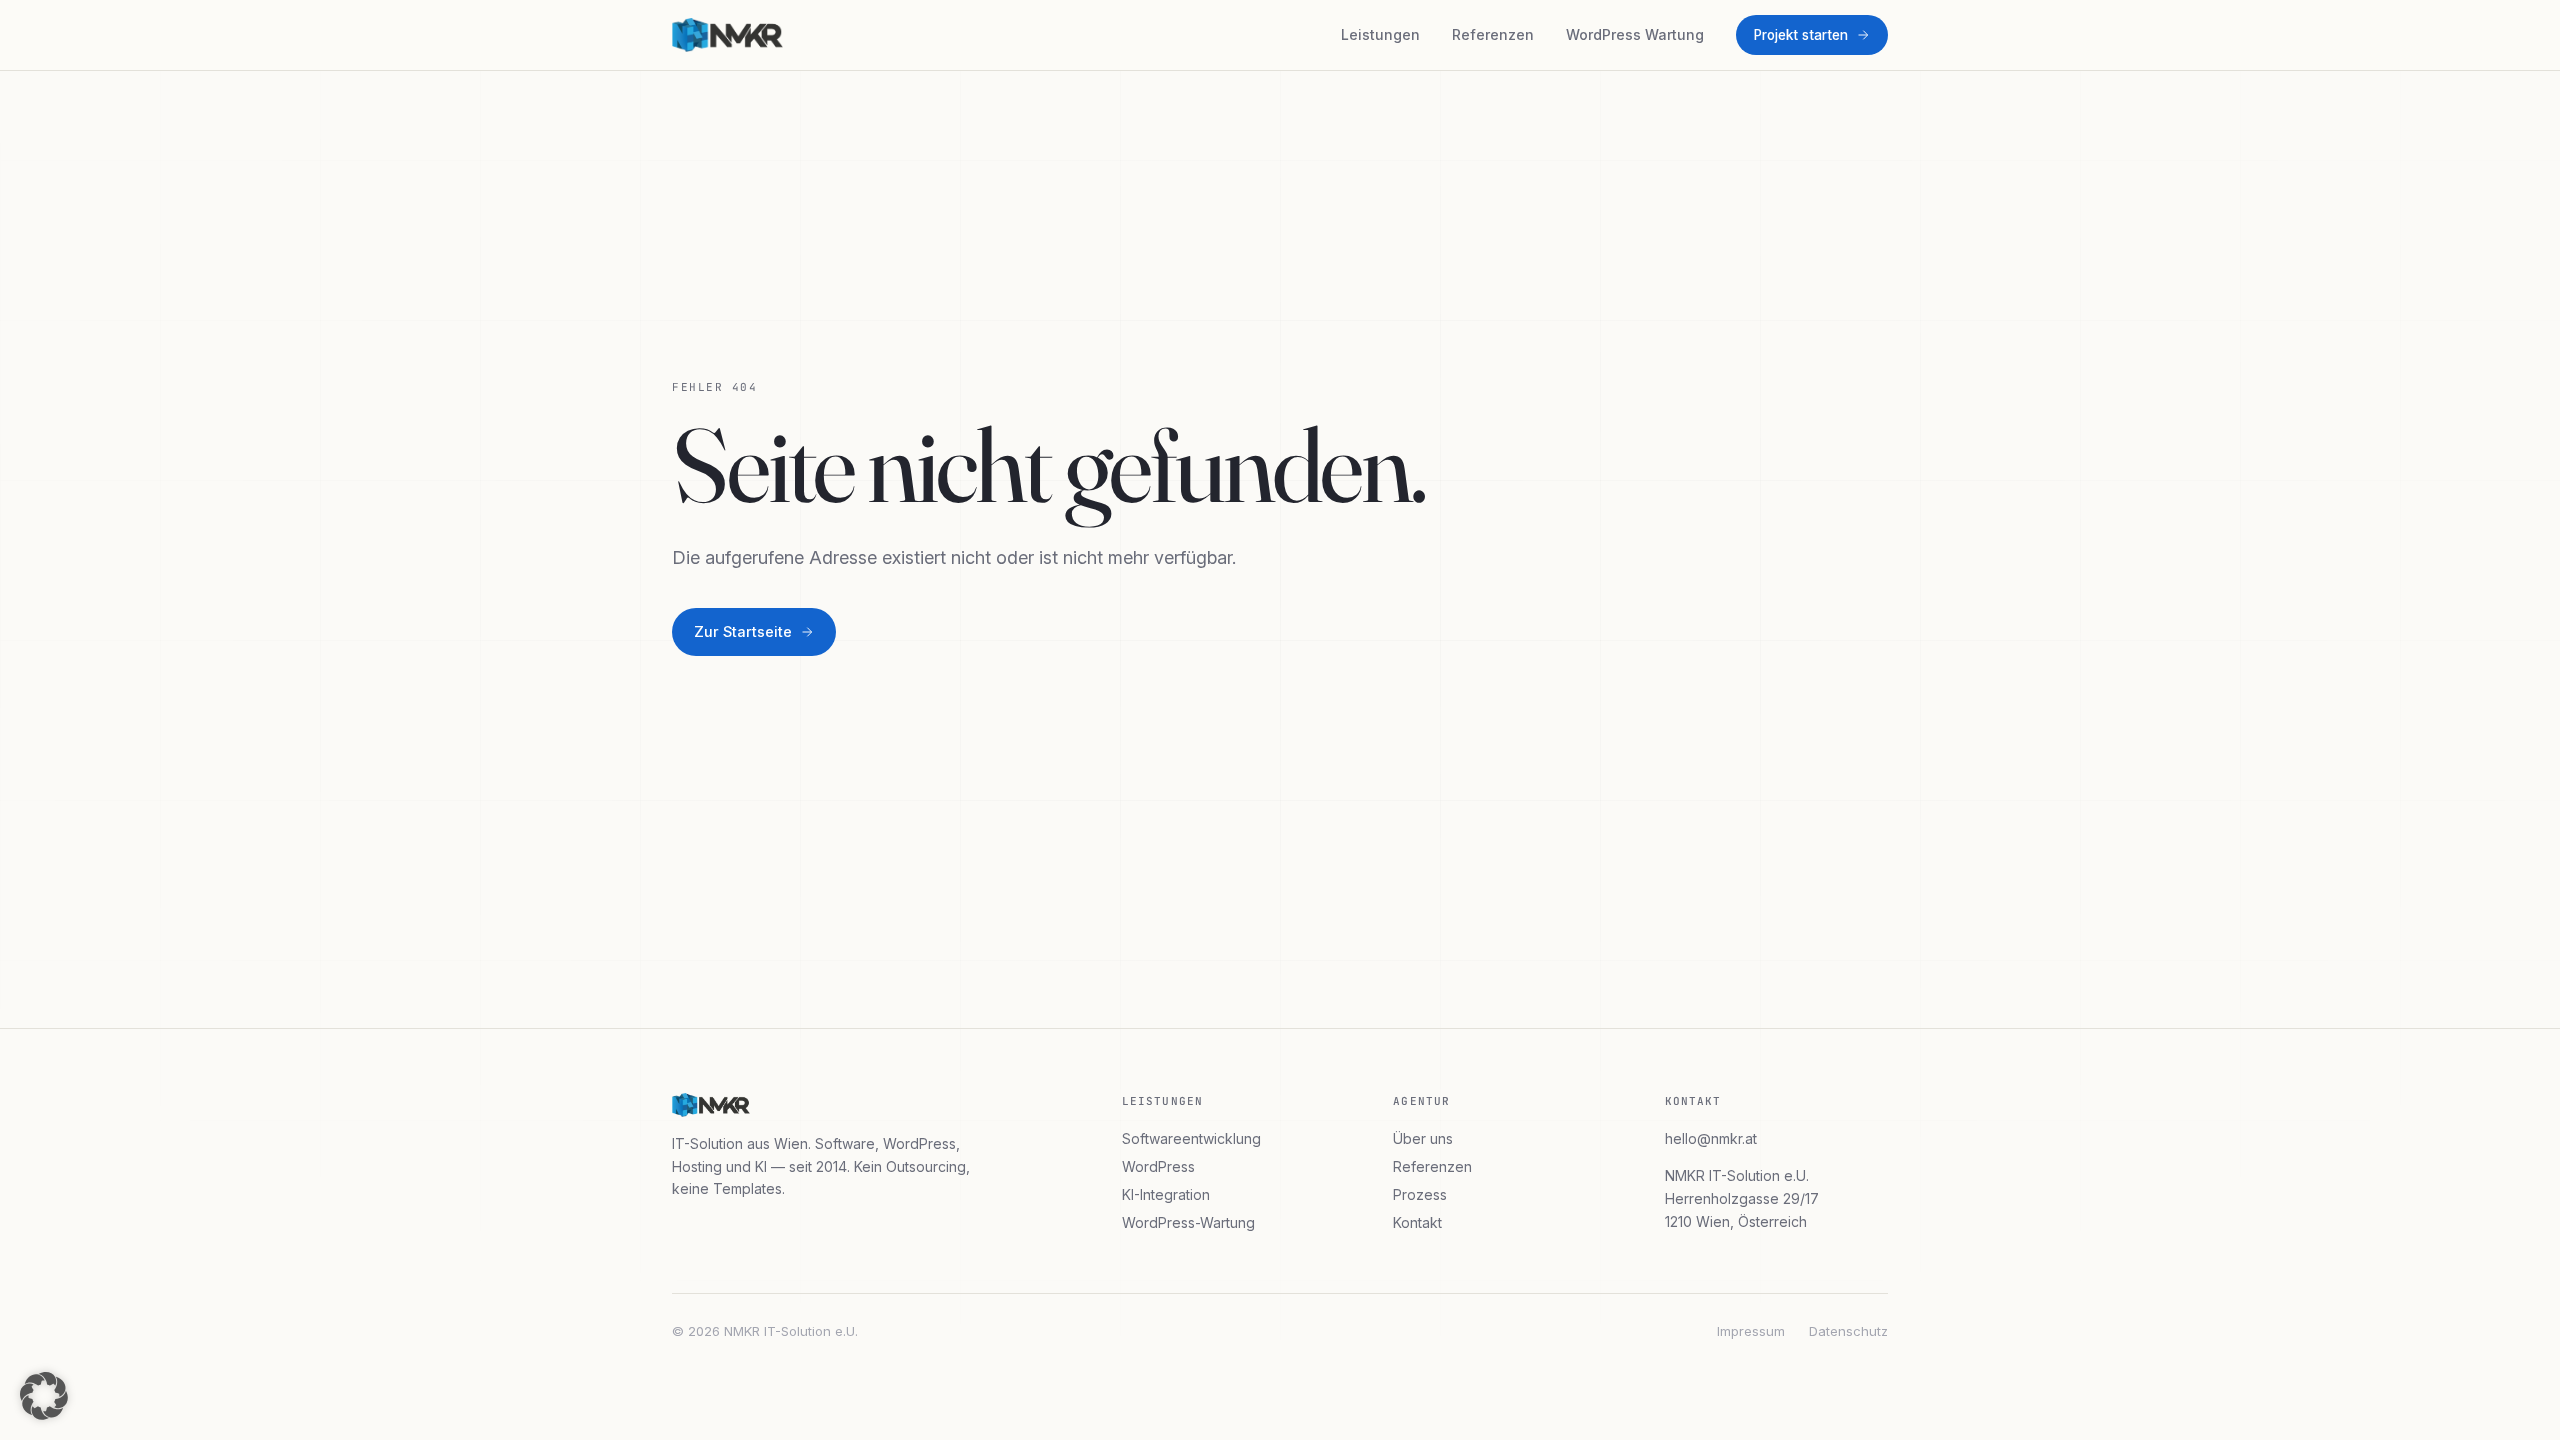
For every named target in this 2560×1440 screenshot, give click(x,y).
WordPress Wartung (1635, 34)
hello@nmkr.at (1711, 1138)
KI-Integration (1166, 1194)
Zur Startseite (743, 631)
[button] (44, 1396)
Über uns (1423, 1138)
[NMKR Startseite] (727, 35)
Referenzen (1493, 34)
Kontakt (1417, 1222)
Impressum (1751, 1331)
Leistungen (1380, 34)
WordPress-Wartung (1188, 1222)
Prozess (1420, 1194)
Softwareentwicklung (1191, 1138)
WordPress (1158, 1166)
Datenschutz (1848, 1331)
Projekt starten (1801, 35)
